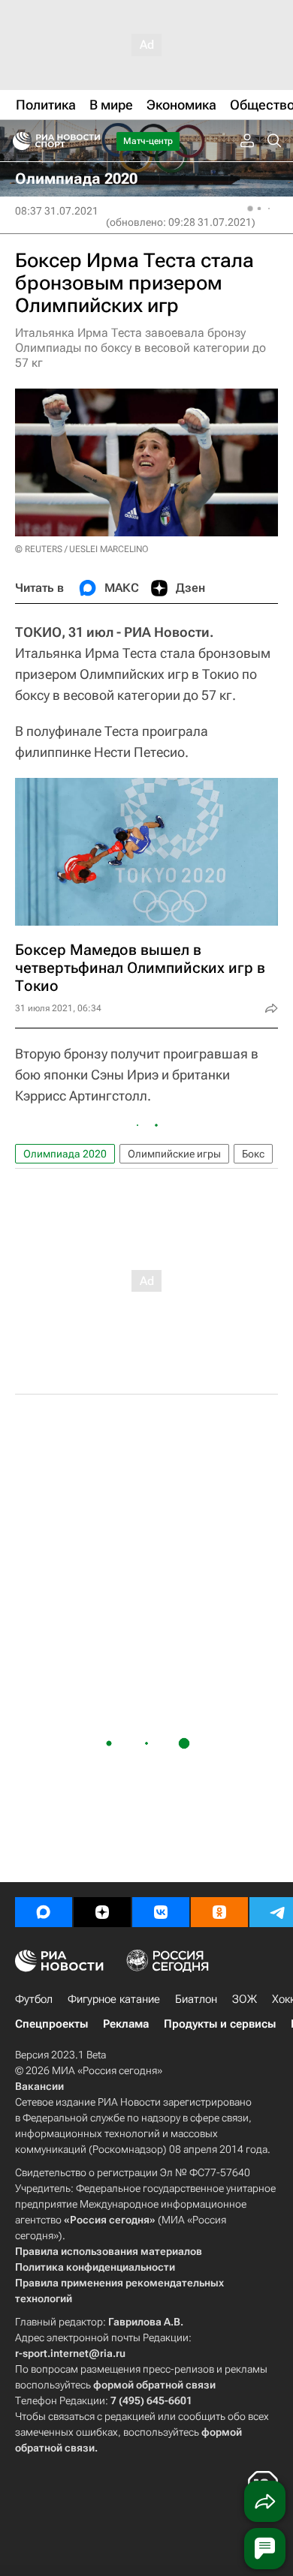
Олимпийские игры (174, 1154)
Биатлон (196, 1999)
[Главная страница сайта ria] (17, 141)
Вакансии (39, 2086)
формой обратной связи (154, 2385)
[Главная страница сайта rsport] (90, 141)
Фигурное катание (114, 1999)
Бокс (253, 1154)
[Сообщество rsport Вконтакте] (161, 1912)
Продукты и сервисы (220, 2024)
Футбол (34, 1999)
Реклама (126, 2024)
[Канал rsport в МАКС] (44, 1912)
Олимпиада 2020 (65, 1154)
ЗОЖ (245, 1999)
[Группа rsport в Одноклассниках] (219, 1912)
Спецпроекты (51, 2024)
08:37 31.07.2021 (57, 211)
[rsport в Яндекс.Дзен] (102, 1912)
